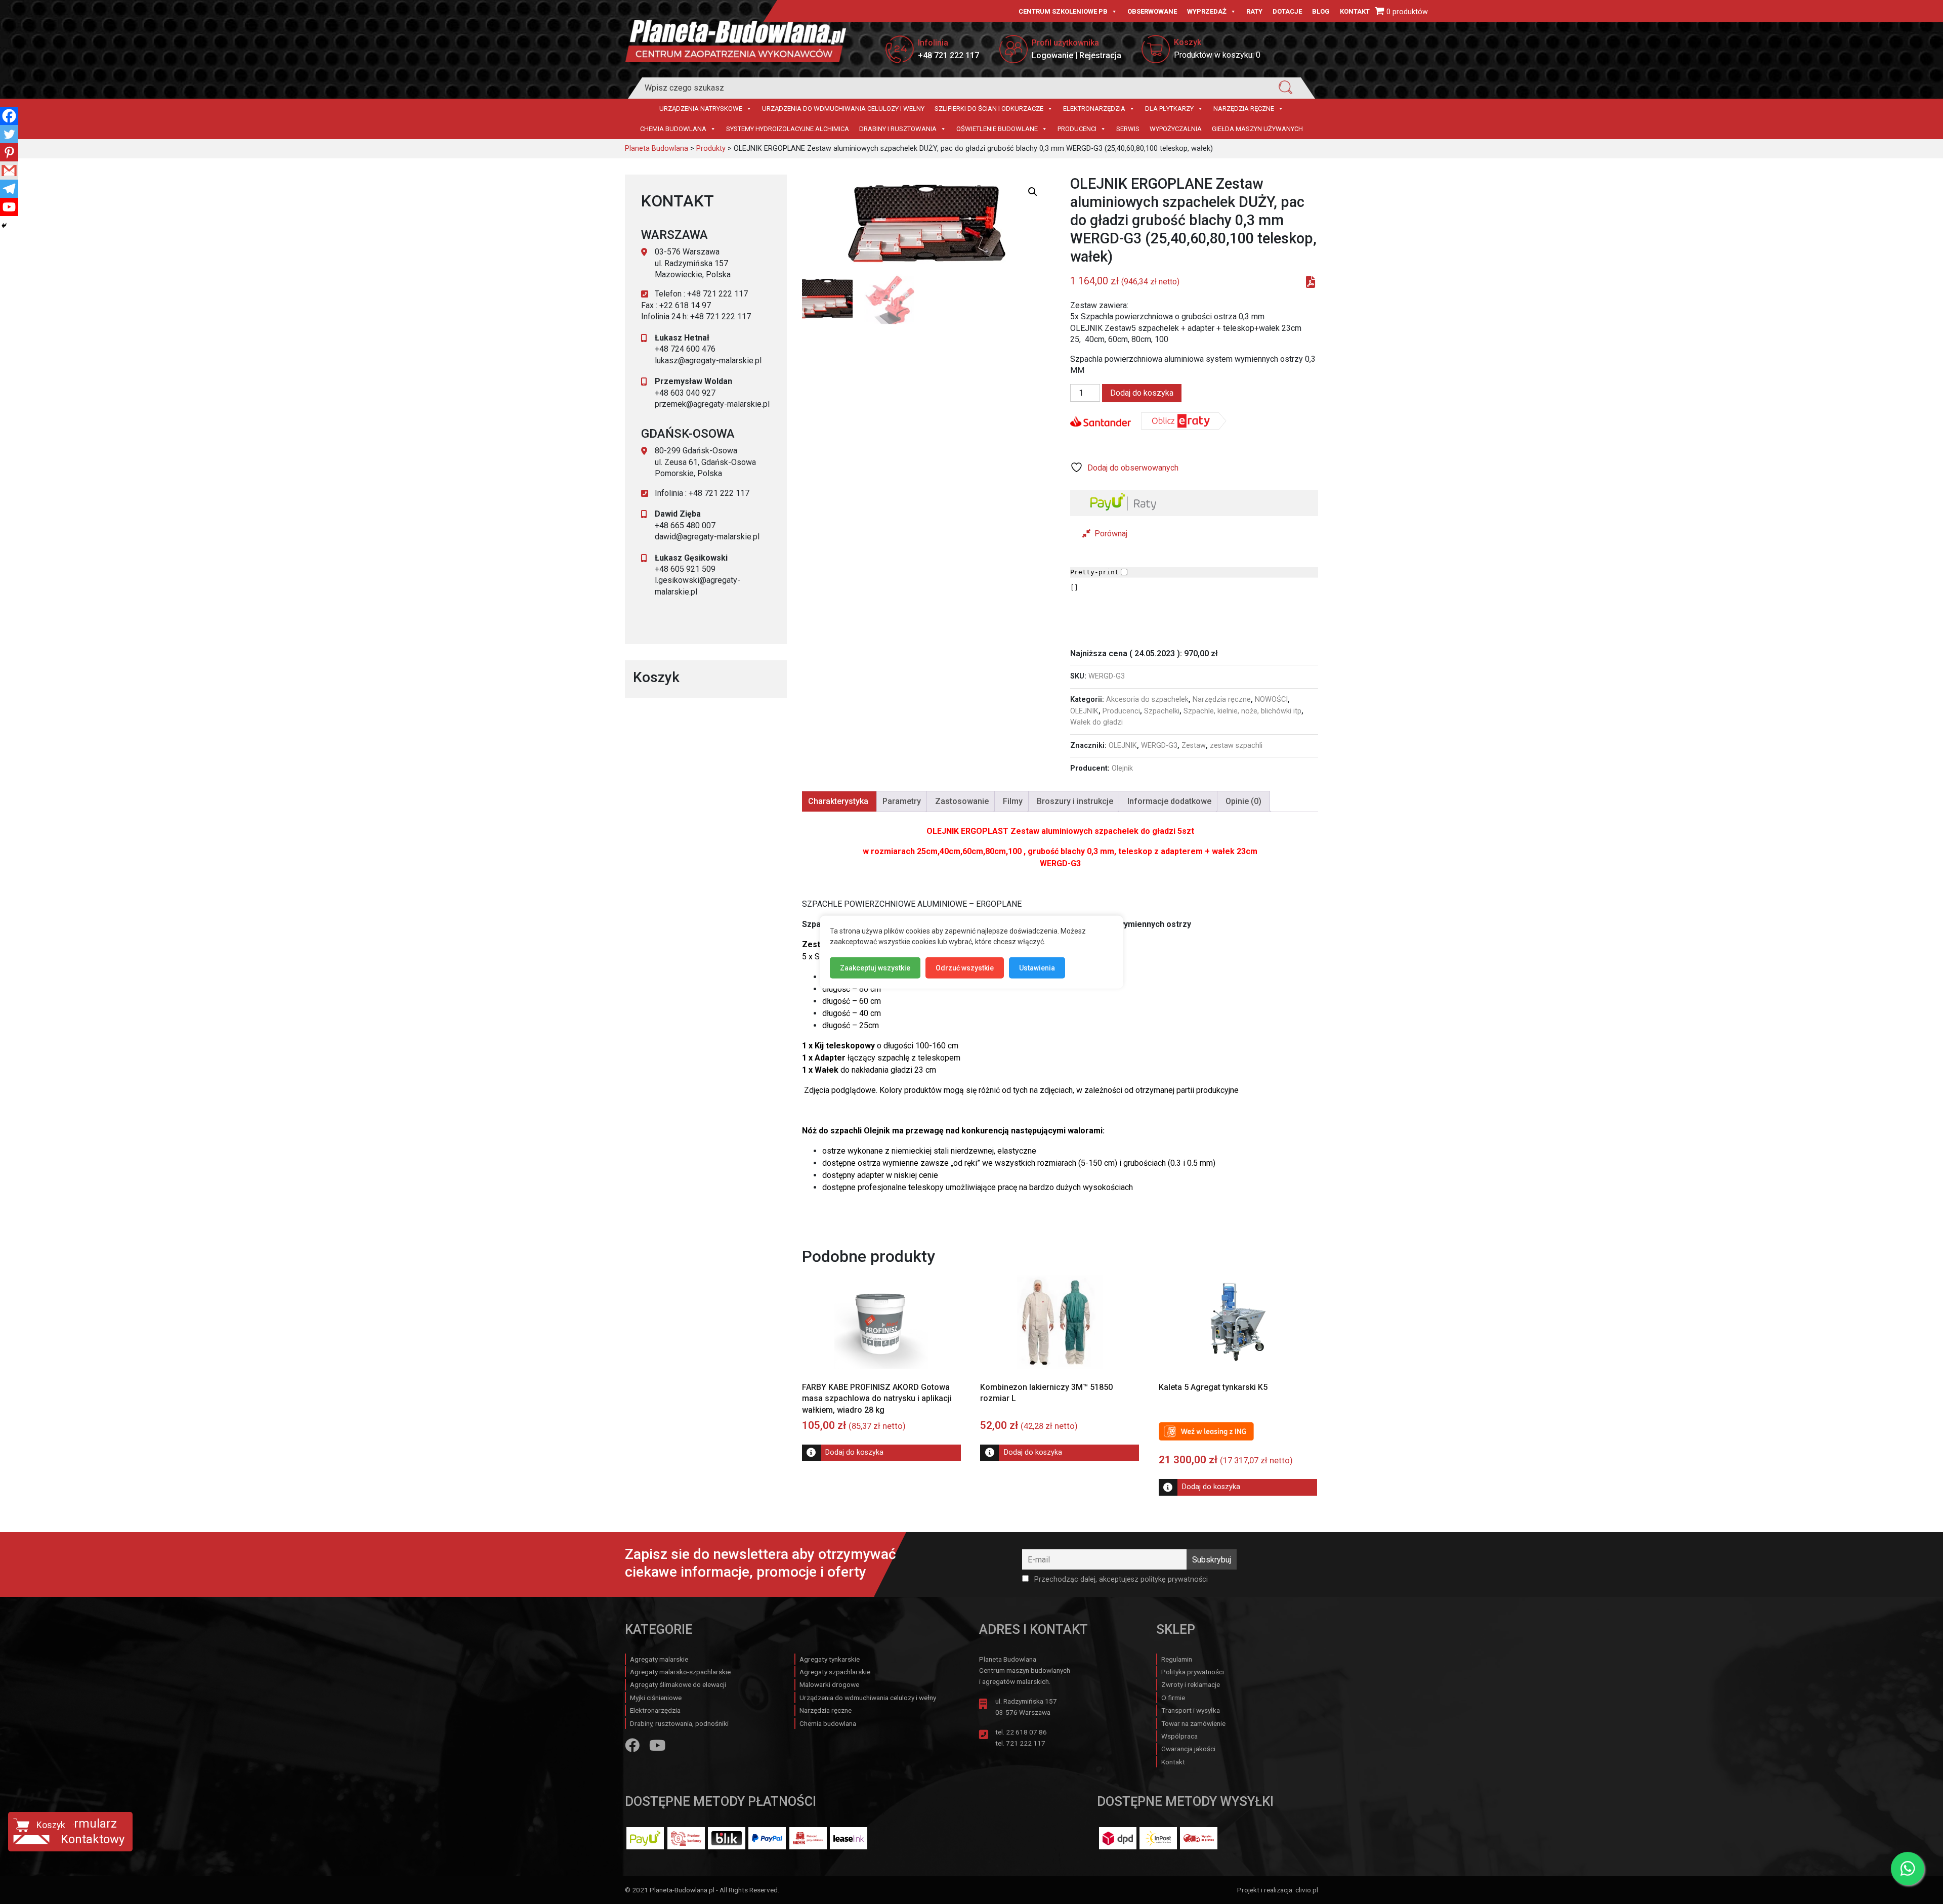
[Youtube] (9, 207)
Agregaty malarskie (659, 1659)
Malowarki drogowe (829, 1684)
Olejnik (1122, 768)
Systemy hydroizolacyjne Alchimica (788, 129)
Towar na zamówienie (1193, 1723)
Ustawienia (1037, 967)
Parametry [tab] (902, 801)
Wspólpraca (1179, 1736)
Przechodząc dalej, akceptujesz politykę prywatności (1120, 1579)
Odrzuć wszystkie (965, 967)
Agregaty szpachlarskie (835, 1672)
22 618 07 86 (1026, 1732)
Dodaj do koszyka (1142, 393)
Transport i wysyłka (1191, 1710)
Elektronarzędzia (1094, 109)
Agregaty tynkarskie (830, 1659)
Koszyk (51, 1825)
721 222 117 (1026, 1743)
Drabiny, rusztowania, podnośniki (679, 1723)
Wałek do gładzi (1096, 722)
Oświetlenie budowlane (997, 129)
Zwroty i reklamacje (1191, 1684)
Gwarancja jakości (1188, 1749)
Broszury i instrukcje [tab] (1075, 801)
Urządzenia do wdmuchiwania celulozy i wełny (843, 109)
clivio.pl (1307, 1890)
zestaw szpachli (1236, 746)
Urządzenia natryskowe (701, 109)
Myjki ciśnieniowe (656, 1698)
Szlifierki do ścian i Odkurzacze (989, 109)
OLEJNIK (1084, 711)
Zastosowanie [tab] (962, 801)
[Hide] (4, 226)
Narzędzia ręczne (1244, 109)
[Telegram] (9, 189)
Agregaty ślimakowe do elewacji (678, 1684)
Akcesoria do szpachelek (1147, 700)
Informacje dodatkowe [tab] (1169, 801)
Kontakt (1355, 11)
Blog (1321, 11)
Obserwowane (1152, 11)
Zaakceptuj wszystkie (875, 967)
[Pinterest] (9, 152)
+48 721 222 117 (948, 55)
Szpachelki (1162, 711)
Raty (1254, 11)
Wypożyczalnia (1176, 129)
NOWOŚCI (1271, 700)
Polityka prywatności (1193, 1672)
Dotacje (1287, 11)
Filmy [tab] (1013, 801)
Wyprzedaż (1207, 11)
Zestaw (1194, 746)
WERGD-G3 (1159, 746)
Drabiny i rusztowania (898, 129)
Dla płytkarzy (1169, 109)
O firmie (1173, 1698)
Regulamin (1177, 1659)
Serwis (1128, 129)
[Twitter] (9, 134)
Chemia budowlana (673, 129)
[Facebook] (9, 116)
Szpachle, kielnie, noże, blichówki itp (1242, 711)
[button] (1033, 192)
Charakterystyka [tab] (838, 801)
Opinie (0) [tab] (1243, 801)
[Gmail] (9, 171)
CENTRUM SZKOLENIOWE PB (1063, 11)
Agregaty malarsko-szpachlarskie (680, 1672)
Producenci (1077, 129)
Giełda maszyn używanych (1257, 129)
